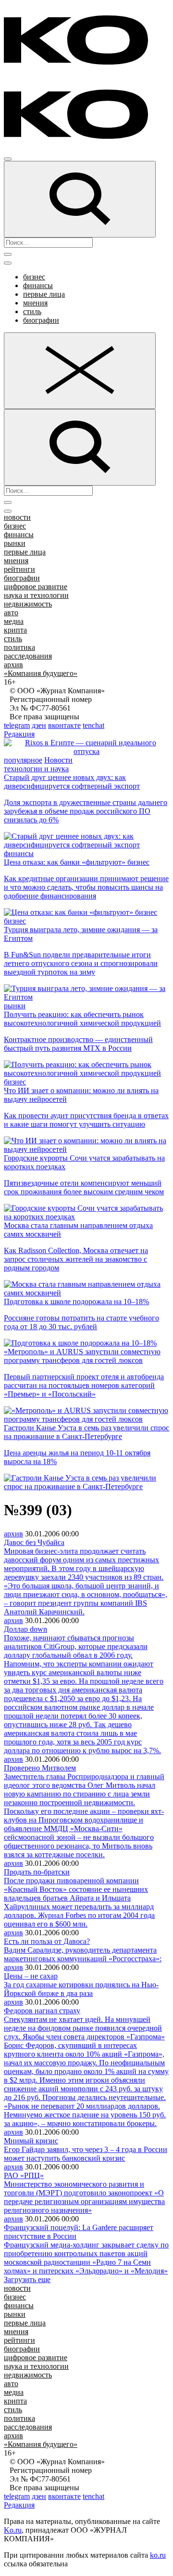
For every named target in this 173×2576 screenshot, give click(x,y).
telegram (17, 725)
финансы (38, 285)
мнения (35, 303)
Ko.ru (13, 2530)
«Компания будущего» (41, 673)
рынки (15, 543)
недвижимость (28, 604)
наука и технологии (36, 595)
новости (17, 517)
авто (11, 613)
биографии (41, 320)
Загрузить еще (27, 2279)
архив (13, 665)
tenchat (93, 725)
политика (19, 647)
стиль (32, 311)
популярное (23, 760)
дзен (39, 725)
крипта (15, 630)
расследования (28, 656)
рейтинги (19, 569)
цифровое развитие (36, 587)
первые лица (44, 294)
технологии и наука (36, 769)
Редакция (19, 734)
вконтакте (64, 725)
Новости (58, 760)
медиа (14, 621)
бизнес (34, 277)
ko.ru (158, 2555)
